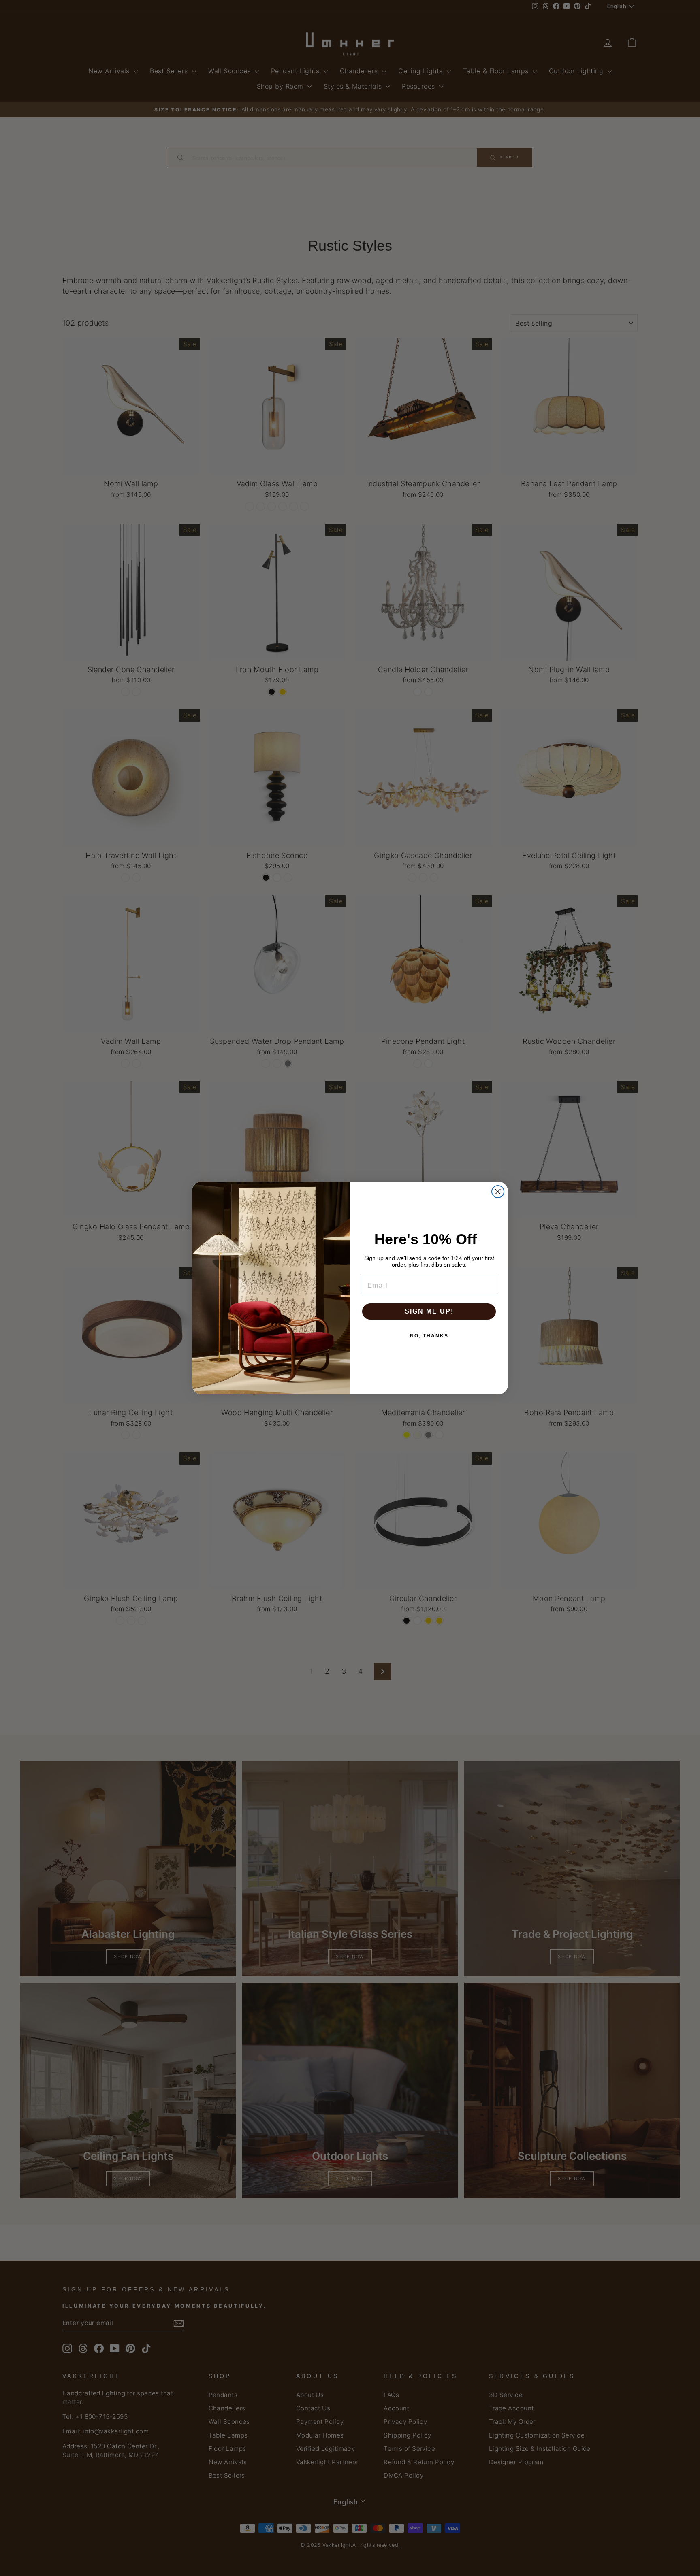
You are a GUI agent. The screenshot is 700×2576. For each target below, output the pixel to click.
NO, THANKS (429, 1336)
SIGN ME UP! (429, 1311)
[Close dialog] (498, 1192)
